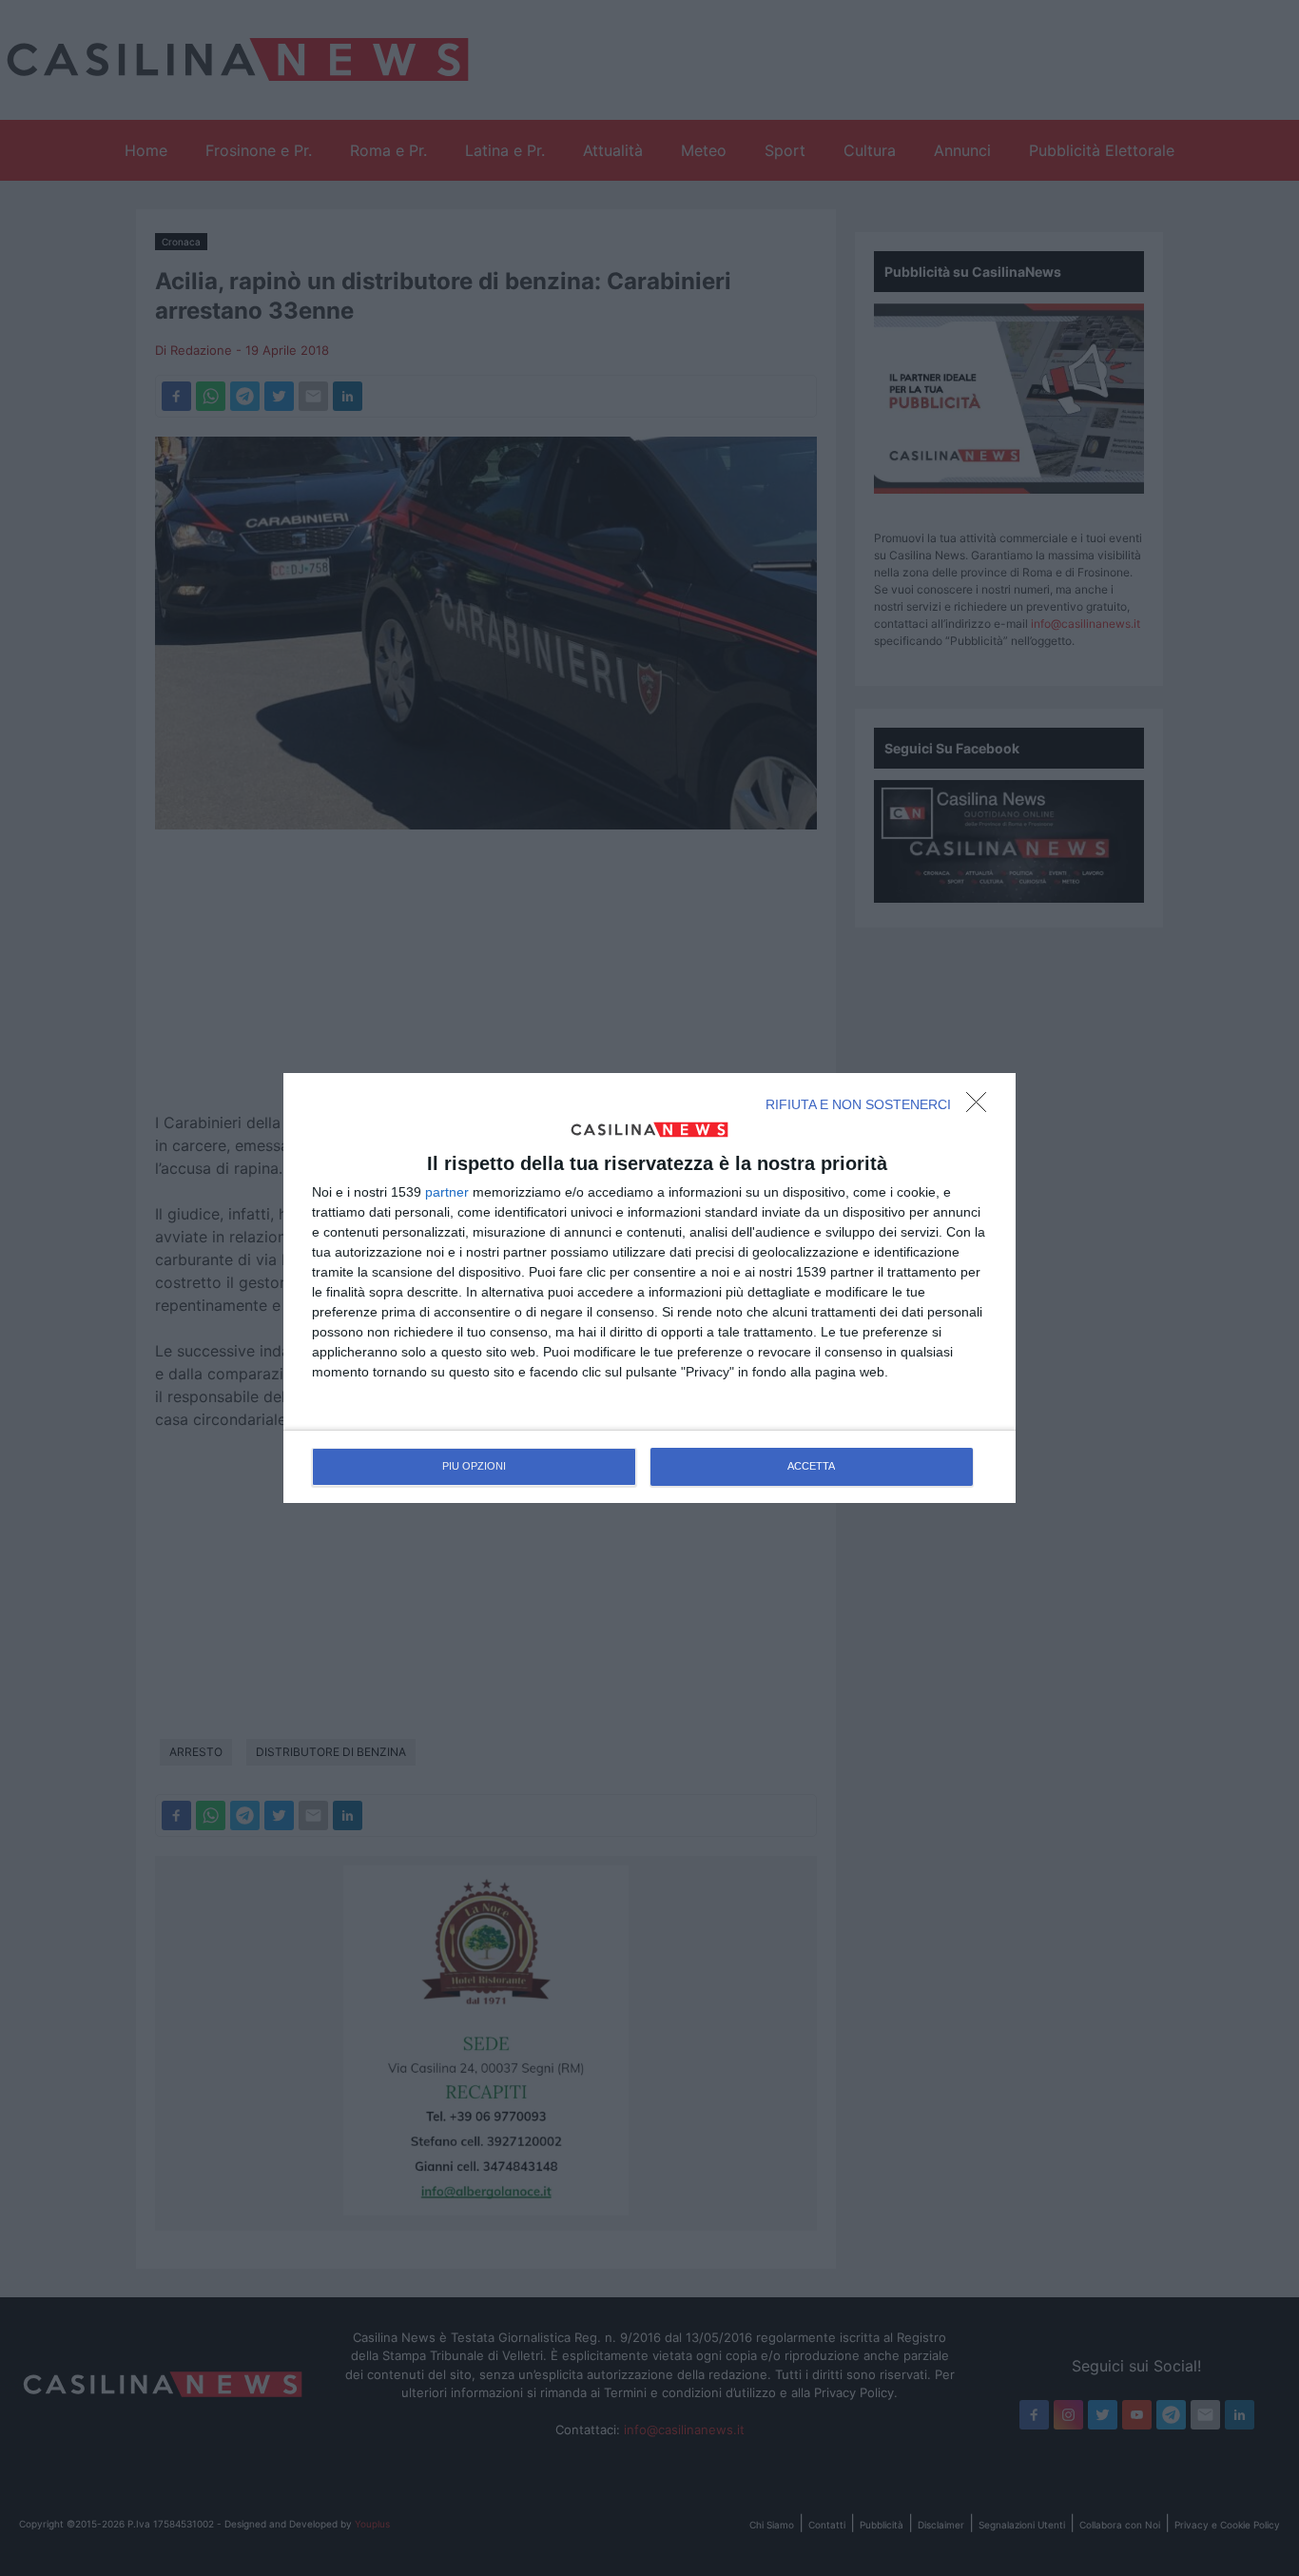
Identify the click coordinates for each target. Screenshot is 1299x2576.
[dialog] (649, 1288)
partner (447, 1192)
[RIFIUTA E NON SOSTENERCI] (981, 1107)
